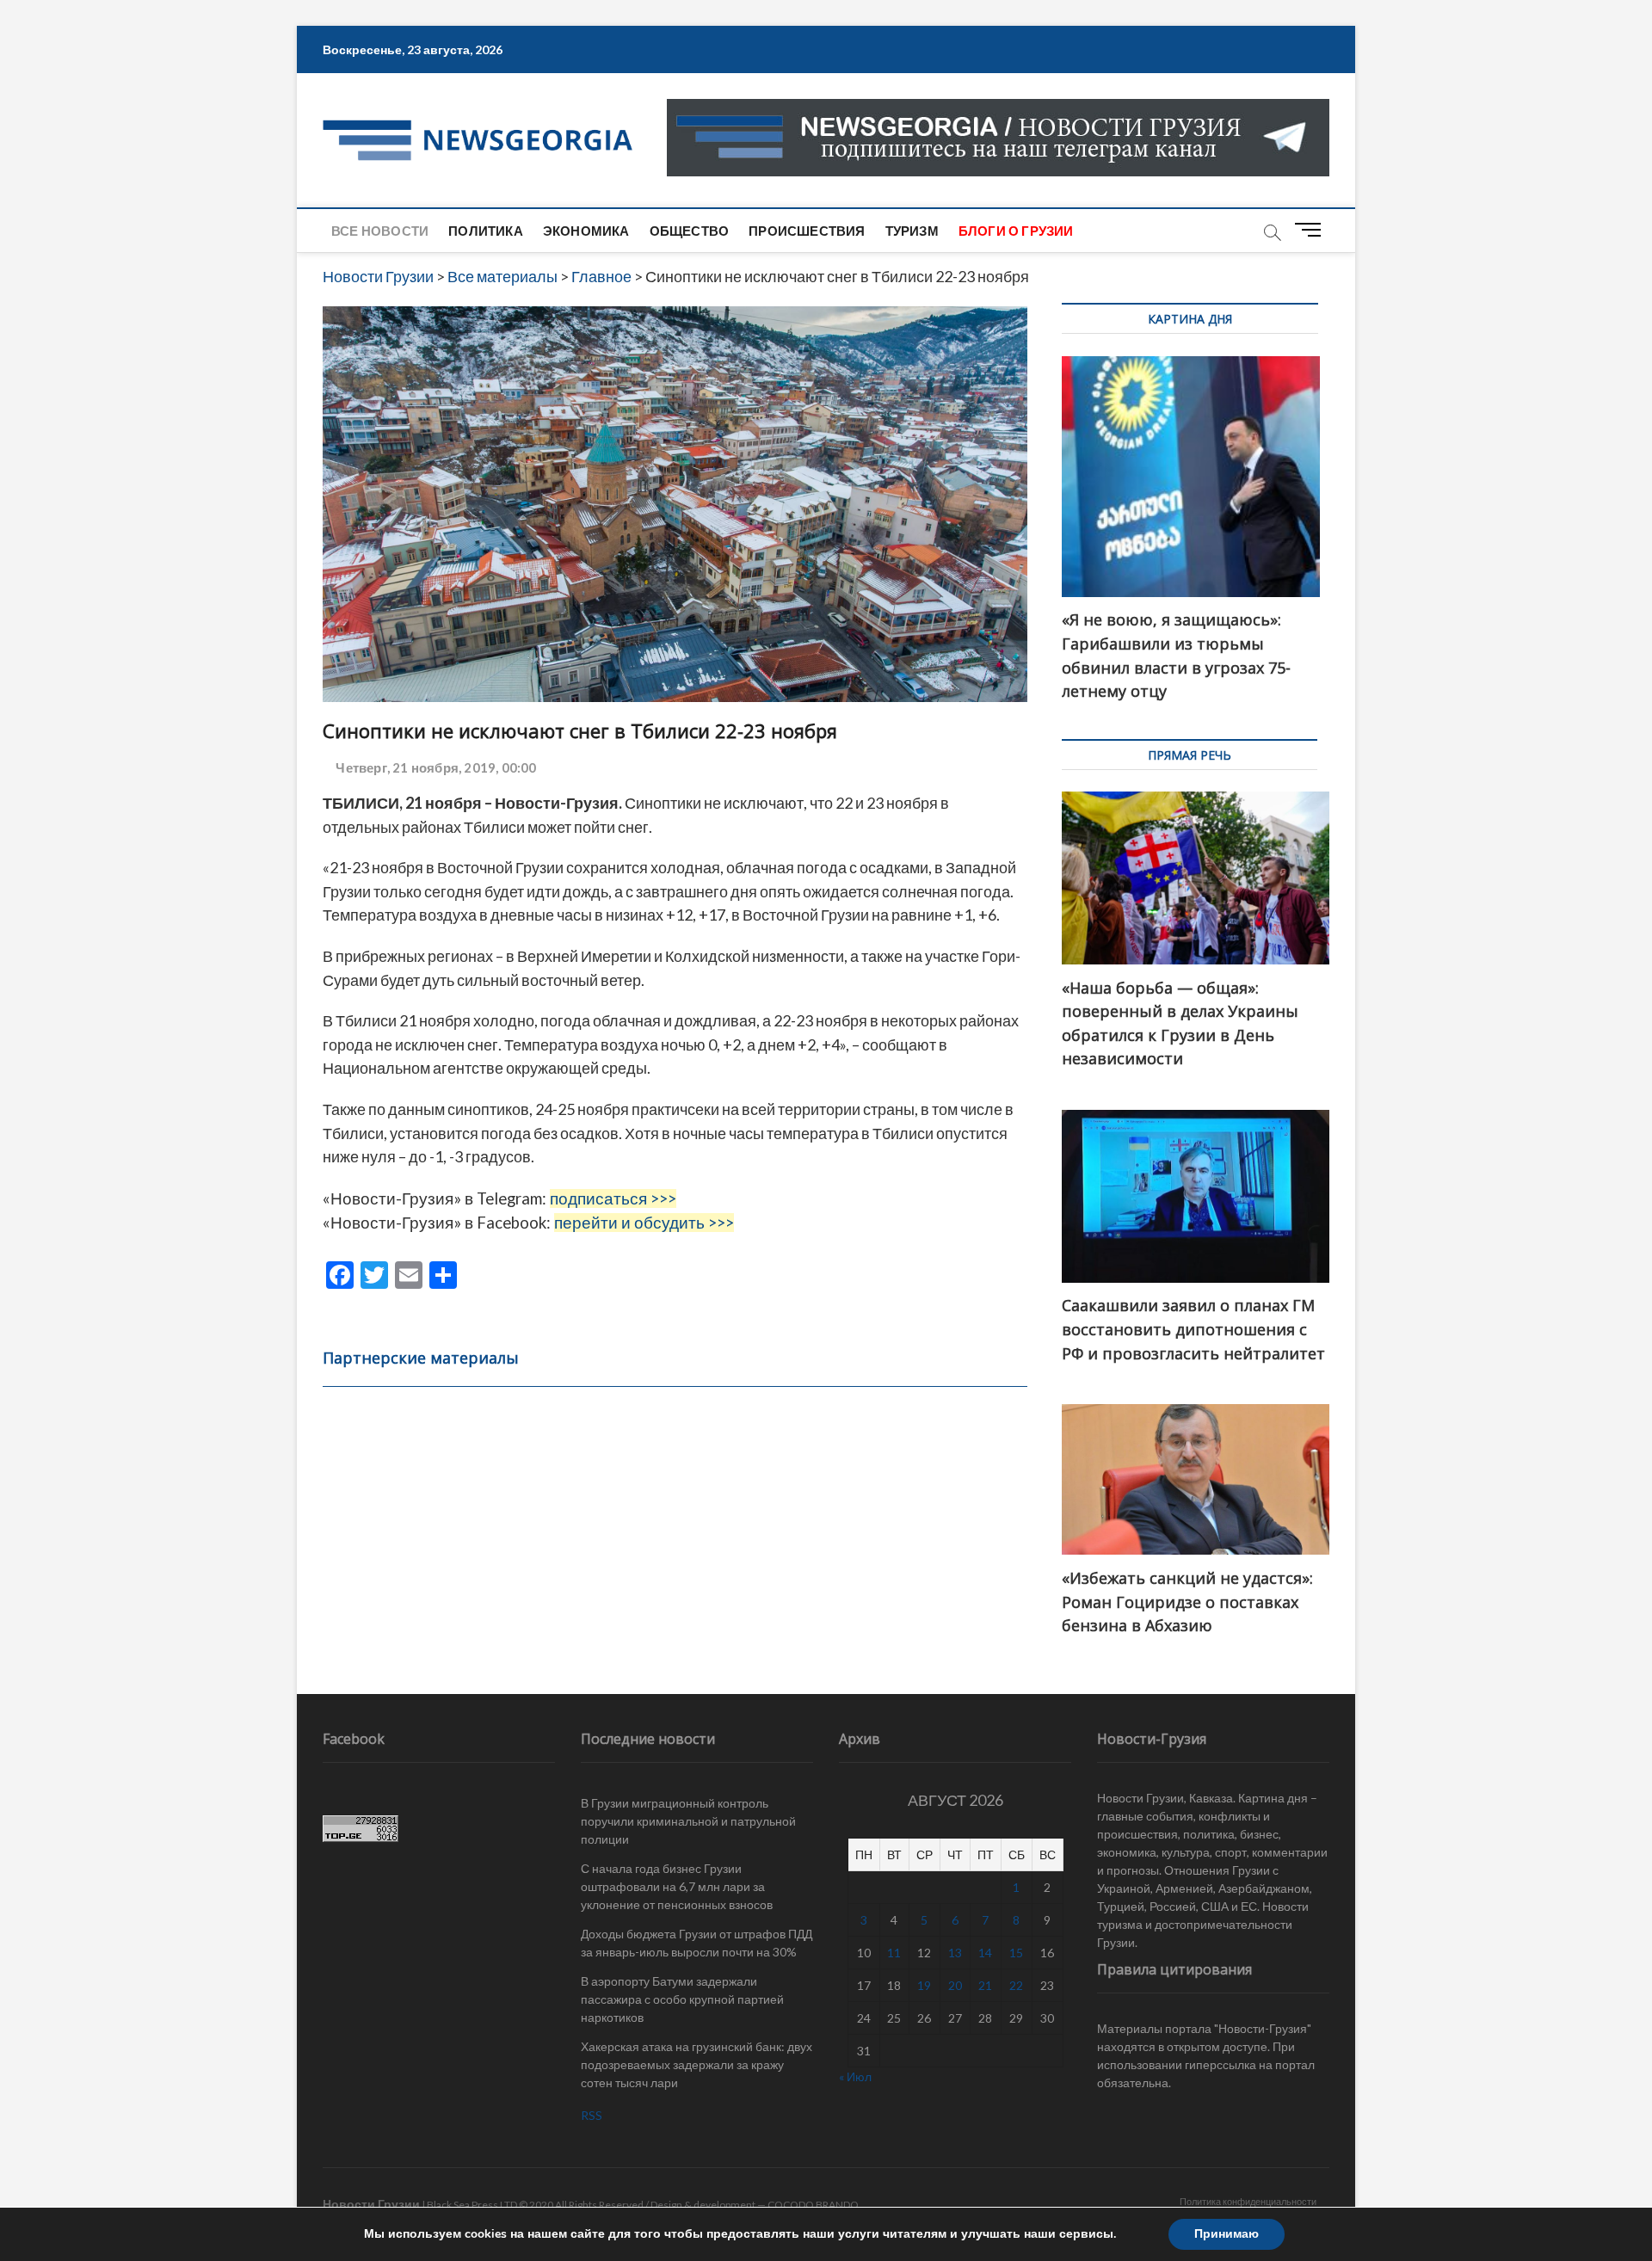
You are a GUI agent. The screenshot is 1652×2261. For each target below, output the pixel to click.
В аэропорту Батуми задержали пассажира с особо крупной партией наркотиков (682, 1999)
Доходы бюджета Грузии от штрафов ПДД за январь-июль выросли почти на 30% (697, 1943)
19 (924, 1985)
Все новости (380, 231)
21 (985, 1985)
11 (894, 1953)
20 (955, 1985)
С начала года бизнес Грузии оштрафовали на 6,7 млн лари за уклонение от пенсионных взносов (677, 1886)
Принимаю (1227, 2234)
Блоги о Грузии (1016, 231)
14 (985, 1953)
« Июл (855, 2076)
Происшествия (807, 231)
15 (1016, 1953)
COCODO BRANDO (813, 2205)
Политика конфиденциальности (1248, 2201)
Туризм (912, 231)
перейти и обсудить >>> (644, 1223)
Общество (690, 231)
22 (1016, 1985)
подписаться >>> (613, 1198)
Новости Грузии (371, 2204)
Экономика (586, 231)
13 (955, 1953)
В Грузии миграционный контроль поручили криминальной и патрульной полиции (688, 1821)
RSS (592, 2115)
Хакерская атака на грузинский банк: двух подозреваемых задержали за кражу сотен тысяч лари (697, 2064)
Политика (486, 231)
